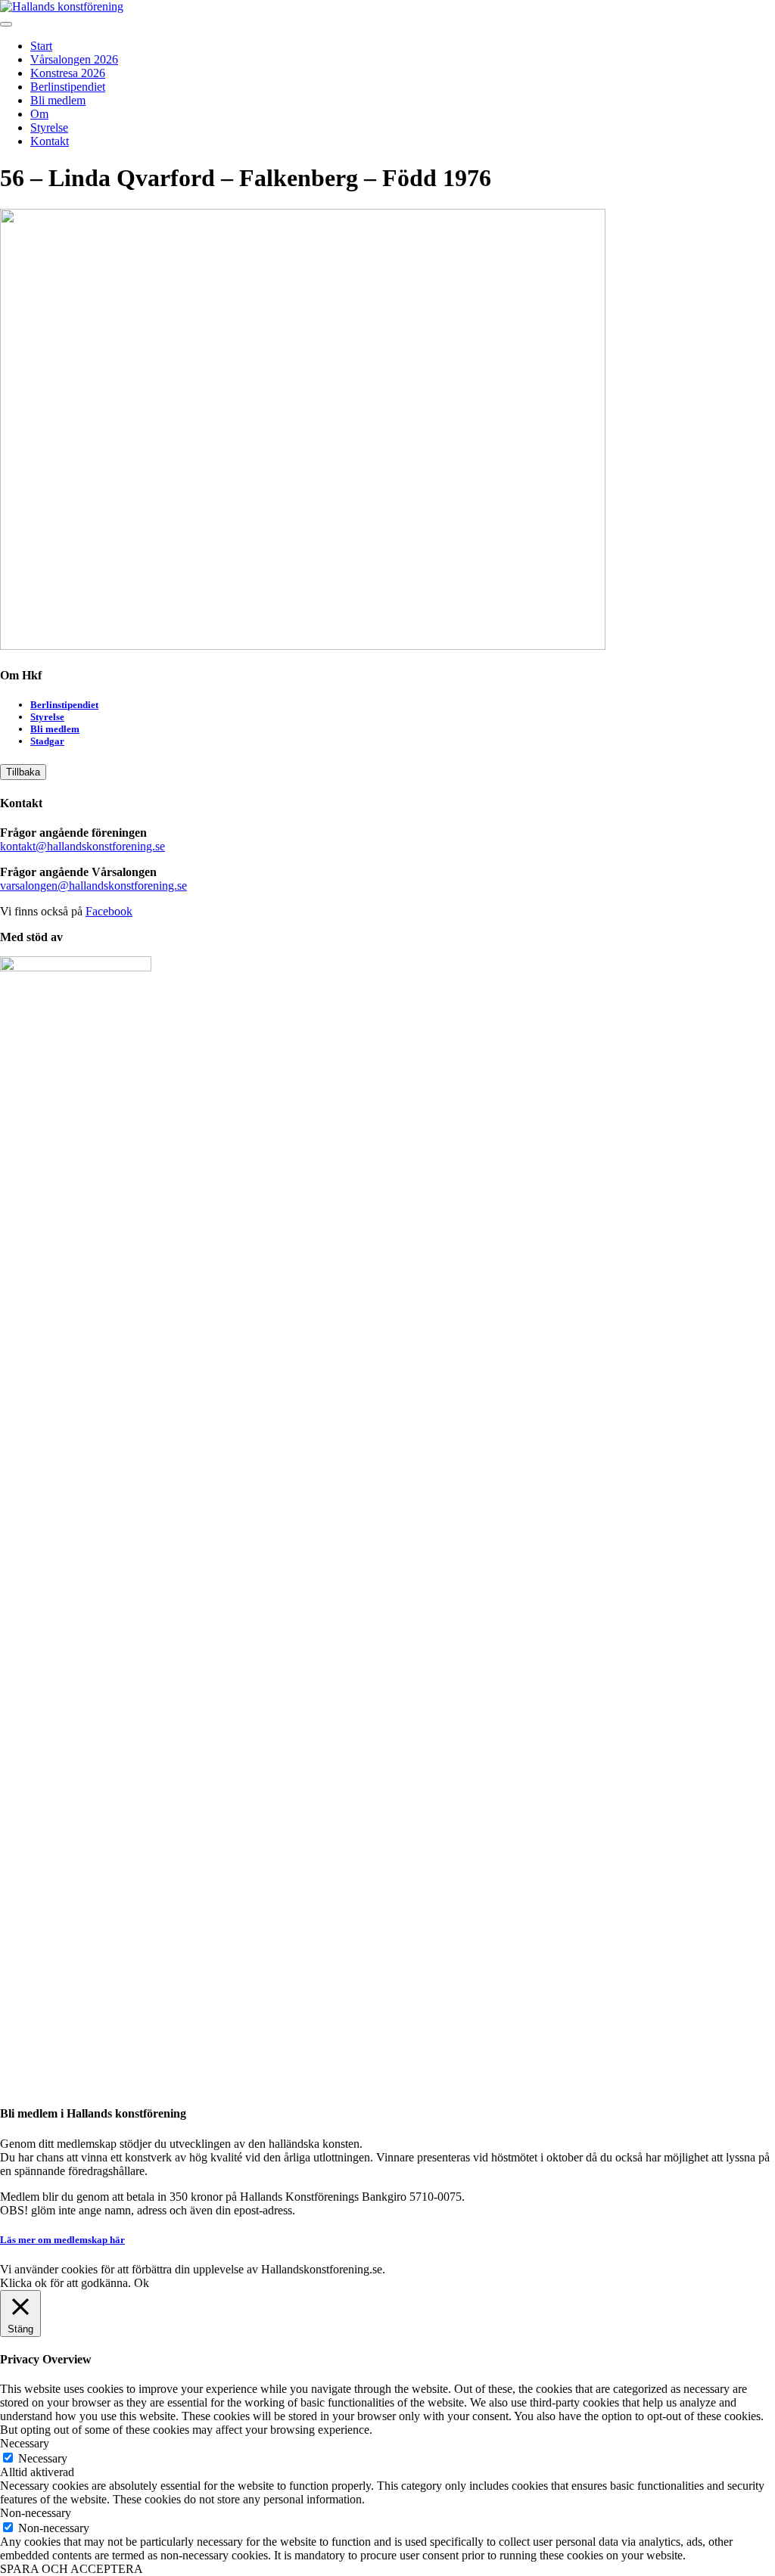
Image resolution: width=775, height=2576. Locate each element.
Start (41, 46)
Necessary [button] (25, 2443)
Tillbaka (23, 772)
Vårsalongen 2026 (74, 59)
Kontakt (50, 141)
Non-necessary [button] (36, 2513)
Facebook (109, 911)
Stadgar (47, 741)
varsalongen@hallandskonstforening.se (93, 886)
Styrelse (49, 127)
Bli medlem (58, 100)
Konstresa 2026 (68, 73)
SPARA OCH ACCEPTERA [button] (72, 2569)
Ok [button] (142, 2283)
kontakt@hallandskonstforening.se (82, 846)
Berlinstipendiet (68, 87)
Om (39, 114)
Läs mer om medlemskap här (62, 2240)
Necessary (43, 2458)
